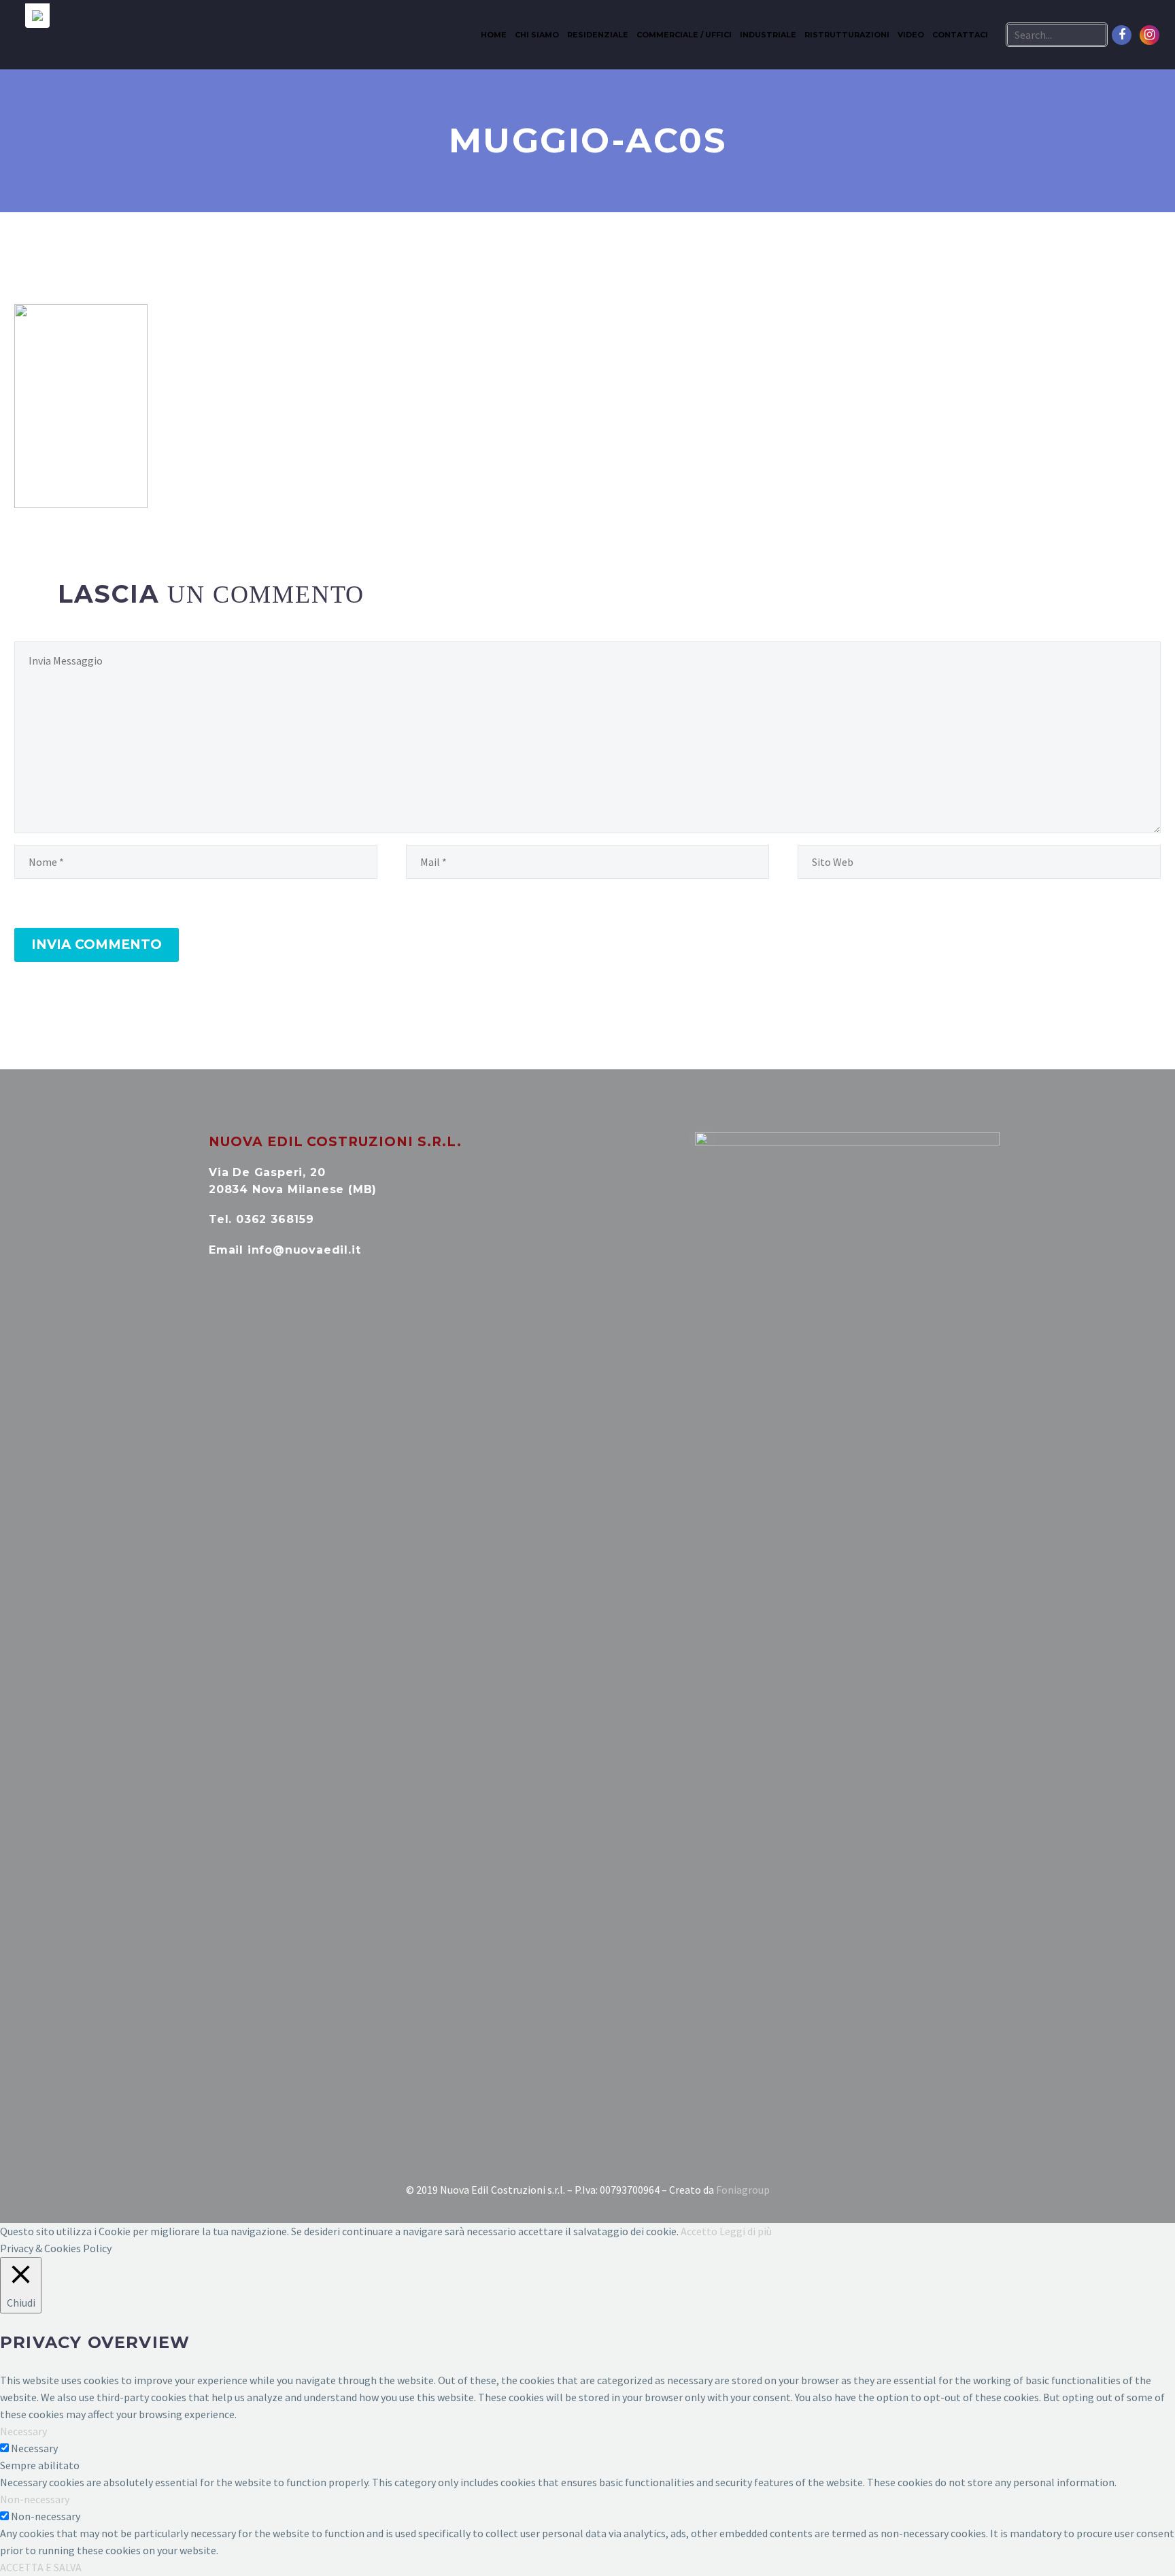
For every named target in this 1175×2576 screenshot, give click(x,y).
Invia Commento (97, 944)
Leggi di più (746, 2231)
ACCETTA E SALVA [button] (41, 2567)
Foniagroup (743, 2190)
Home (494, 35)
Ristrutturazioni (847, 35)
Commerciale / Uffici (684, 35)
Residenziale (598, 35)
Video (911, 35)
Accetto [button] (699, 2231)
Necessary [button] (23, 2431)
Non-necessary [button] (35, 2499)
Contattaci (960, 35)
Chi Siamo (537, 35)
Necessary (34, 2448)
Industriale (768, 35)
